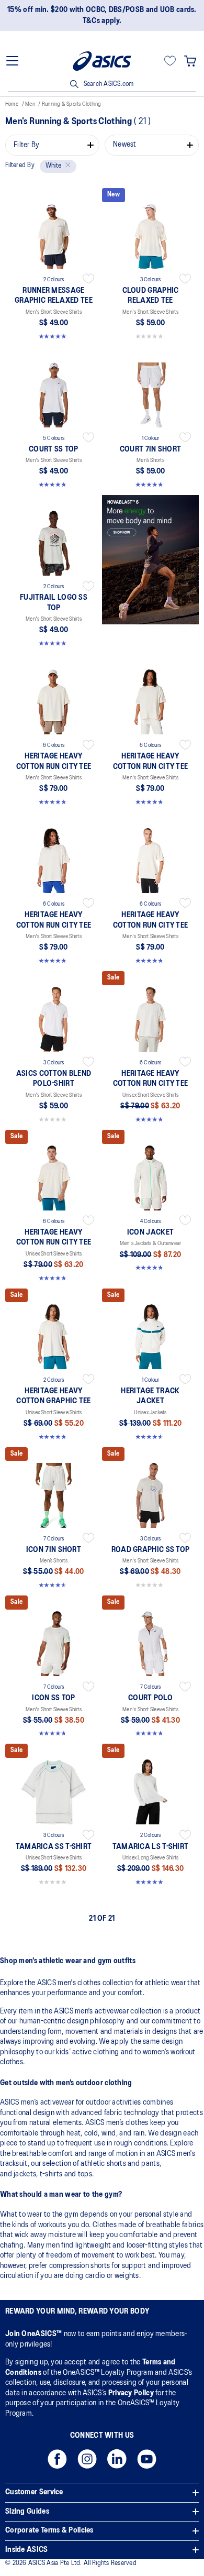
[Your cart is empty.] (190, 61)
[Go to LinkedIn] (117, 2462)
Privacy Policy (131, 2393)
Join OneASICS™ (35, 2334)
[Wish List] (170, 61)
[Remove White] (66, 166)
